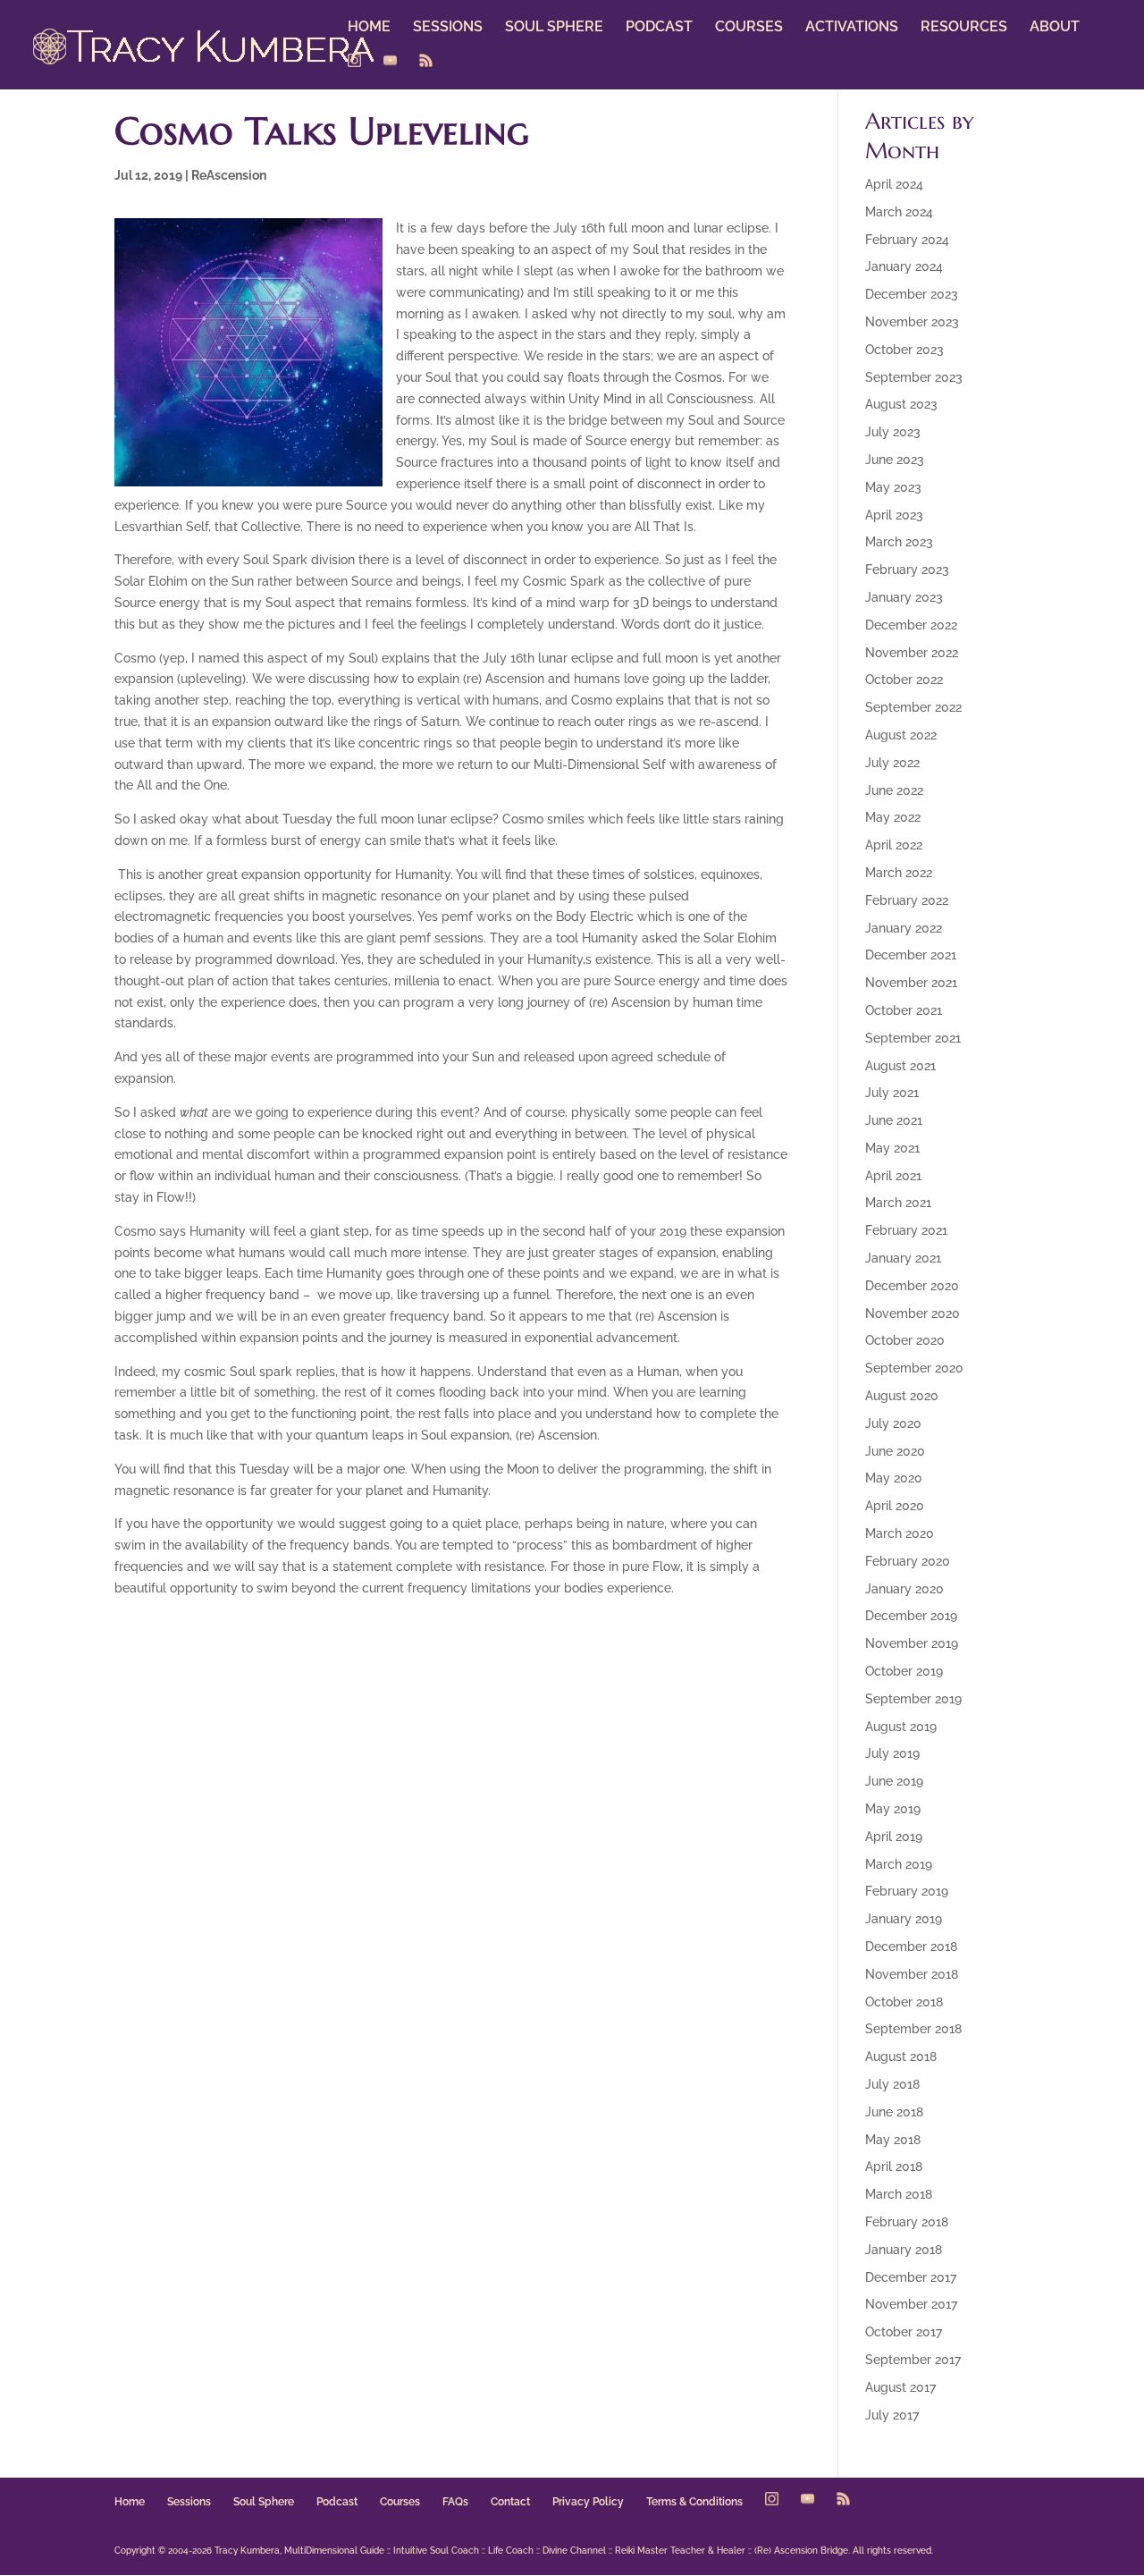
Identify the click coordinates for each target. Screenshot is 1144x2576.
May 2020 (894, 1478)
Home (130, 2502)
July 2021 (892, 1093)
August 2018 (901, 2057)
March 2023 (899, 542)
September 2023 (914, 377)
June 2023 (895, 460)
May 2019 (893, 1809)
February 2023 (907, 570)
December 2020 (912, 1286)
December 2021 (911, 955)
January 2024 (904, 266)
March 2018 (899, 2194)
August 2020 (902, 1396)
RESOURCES (964, 28)
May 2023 (893, 487)
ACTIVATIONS (852, 28)
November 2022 (912, 653)
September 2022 (913, 707)
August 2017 (900, 2387)
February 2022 (907, 900)
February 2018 (907, 2222)
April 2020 (895, 1506)
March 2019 (899, 1864)
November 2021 (911, 983)
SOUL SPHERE (554, 28)
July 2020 (893, 1423)
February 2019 (907, 1891)
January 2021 (903, 1258)
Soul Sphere (264, 2502)
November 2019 (912, 1643)
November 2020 (913, 1313)
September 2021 (913, 1038)
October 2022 (904, 680)
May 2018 (893, 2140)
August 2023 (901, 404)
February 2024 (907, 240)
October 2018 (904, 2002)
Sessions (189, 2502)
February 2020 (908, 1561)
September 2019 (913, 1699)
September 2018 (913, 2029)
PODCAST (659, 28)
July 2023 (893, 432)
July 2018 (892, 2084)
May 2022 (893, 817)
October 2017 (904, 2332)
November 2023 (912, 322)
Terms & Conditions (694, 2502)
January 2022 (904, 928)
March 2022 (899, 873)
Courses (400, 2502)
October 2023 (904, 350)
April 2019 (894, 1837)
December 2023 (912, 294)
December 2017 (911, 2277)
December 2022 (911, 625)
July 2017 (892, 2415)
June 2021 (894, 1120)
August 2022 (901, 735)
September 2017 (913, 2360)
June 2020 (895, 1451)
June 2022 (894, 790)
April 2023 (894, 515)
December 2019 (911, 1616)
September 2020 (914, 1368)
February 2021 (906, 1230)
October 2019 (904, 1671)
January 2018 (904, 2250)
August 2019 (901, 1727)
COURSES (749, 28)
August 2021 (900, 1066)
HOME (369, 28)
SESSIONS (448, 28)
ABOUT (1055, 28)
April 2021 (893, 1176)
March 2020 (900, 1533)
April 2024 (894, 184)
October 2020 (905, 1340)
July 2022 (892, 763)
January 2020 (904, 1589)
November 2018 (912, 1974)
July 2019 (892, 1753)
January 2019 (904, 1919)
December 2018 (911, 1947)
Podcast (337, 2502)
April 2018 (894, 2166)
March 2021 (898, 1203)
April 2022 (894, 845)
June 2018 (894, 2112)
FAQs (455, 2502)
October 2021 (904, 1010)
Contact (510, 2502)
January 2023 (904, 597)
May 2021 (892, 1148)
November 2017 (911, 2304)
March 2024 (899, 212)
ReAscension (229, 175)
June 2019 (894, 1781)
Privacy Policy (588, 2502)
